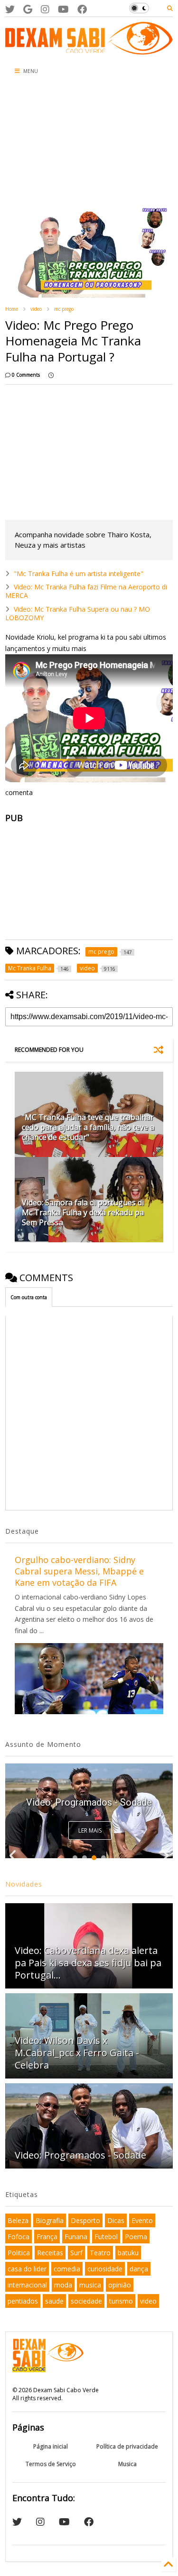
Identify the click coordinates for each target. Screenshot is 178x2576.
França (47, 2237)
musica (90, 2285)
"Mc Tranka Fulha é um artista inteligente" (79, 574)
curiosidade (105, 2269)
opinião (120, 2285)
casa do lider (27, 2269)
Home (12, 309)
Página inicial (51, 2446)
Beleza (18, 2220)
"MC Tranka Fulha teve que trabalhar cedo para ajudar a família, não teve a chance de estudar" (88, 1127)
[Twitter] (10, 9)
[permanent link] (51, 375)
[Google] (28, 9)
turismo (121, 2301)
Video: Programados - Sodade (89, 1802)
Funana (76, 2237)
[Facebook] (82, 9)
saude (54, 2301)
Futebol (106, 2237)
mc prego (64, 309)
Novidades (24, 1884)
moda (63, 2285)
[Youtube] (63, 9)
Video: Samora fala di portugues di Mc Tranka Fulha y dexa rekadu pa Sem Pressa (83, 1212)
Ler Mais (90, 1830)
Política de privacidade (127, 2446)
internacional (27, 2285)
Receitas (50, 2253)
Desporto (85, 2220)
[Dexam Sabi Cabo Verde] (89, 50)
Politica (19, 2253)
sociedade (86, 2301)
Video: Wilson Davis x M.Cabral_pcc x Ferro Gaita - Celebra (77, 2053)
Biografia (50, 2220)
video (36, 309)
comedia (67, 2269)
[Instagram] (45, 9)
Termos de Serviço (51, 2464)
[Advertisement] (57, 142)
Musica (127, 2464)
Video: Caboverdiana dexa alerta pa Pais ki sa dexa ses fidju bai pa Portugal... (88, 1963)
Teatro (100, 2253)
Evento (142, 2220)
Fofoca (19, 2237)
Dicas (116, 2220)
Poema (136, 2237)
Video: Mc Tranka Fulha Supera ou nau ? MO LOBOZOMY (78, 613)
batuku (128, 2253)
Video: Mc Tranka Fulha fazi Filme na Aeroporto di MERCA (86, 591)
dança (139, 2269)
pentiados (23, 2301)
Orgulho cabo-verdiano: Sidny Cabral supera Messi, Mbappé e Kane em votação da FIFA (79, 1571)
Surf (76, 2253)
